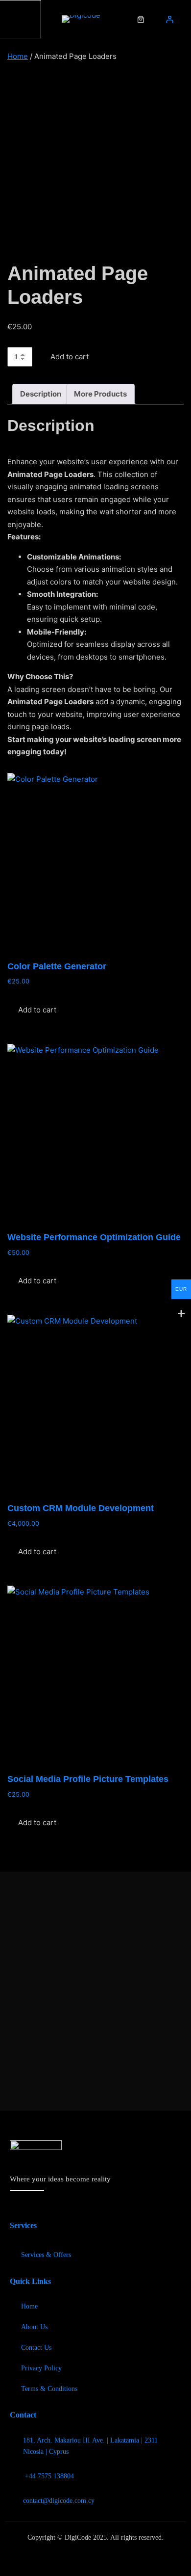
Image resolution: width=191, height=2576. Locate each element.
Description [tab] (41, 394)
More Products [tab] (100, 394)
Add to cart (70, 357)
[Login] (169, 19)
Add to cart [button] (37, 1010)
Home (18, 56)
